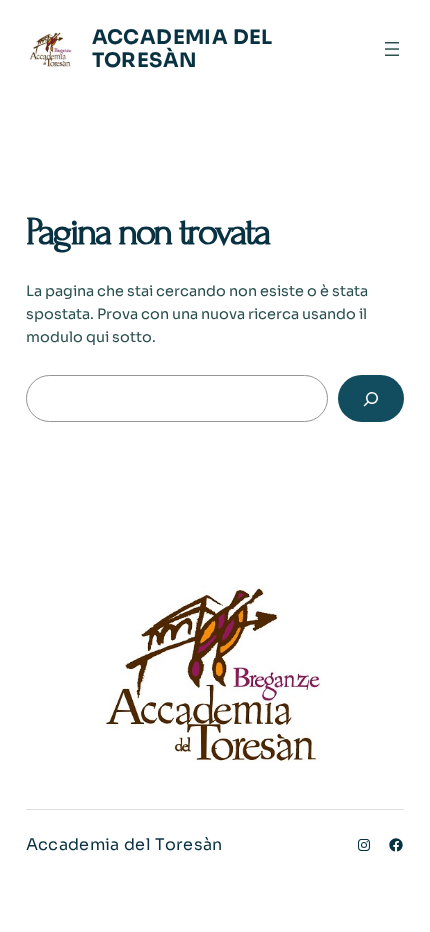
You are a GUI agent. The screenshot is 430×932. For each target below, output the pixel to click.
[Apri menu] (392, 49)
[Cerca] (371, 398)
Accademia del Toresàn (182, 49)
